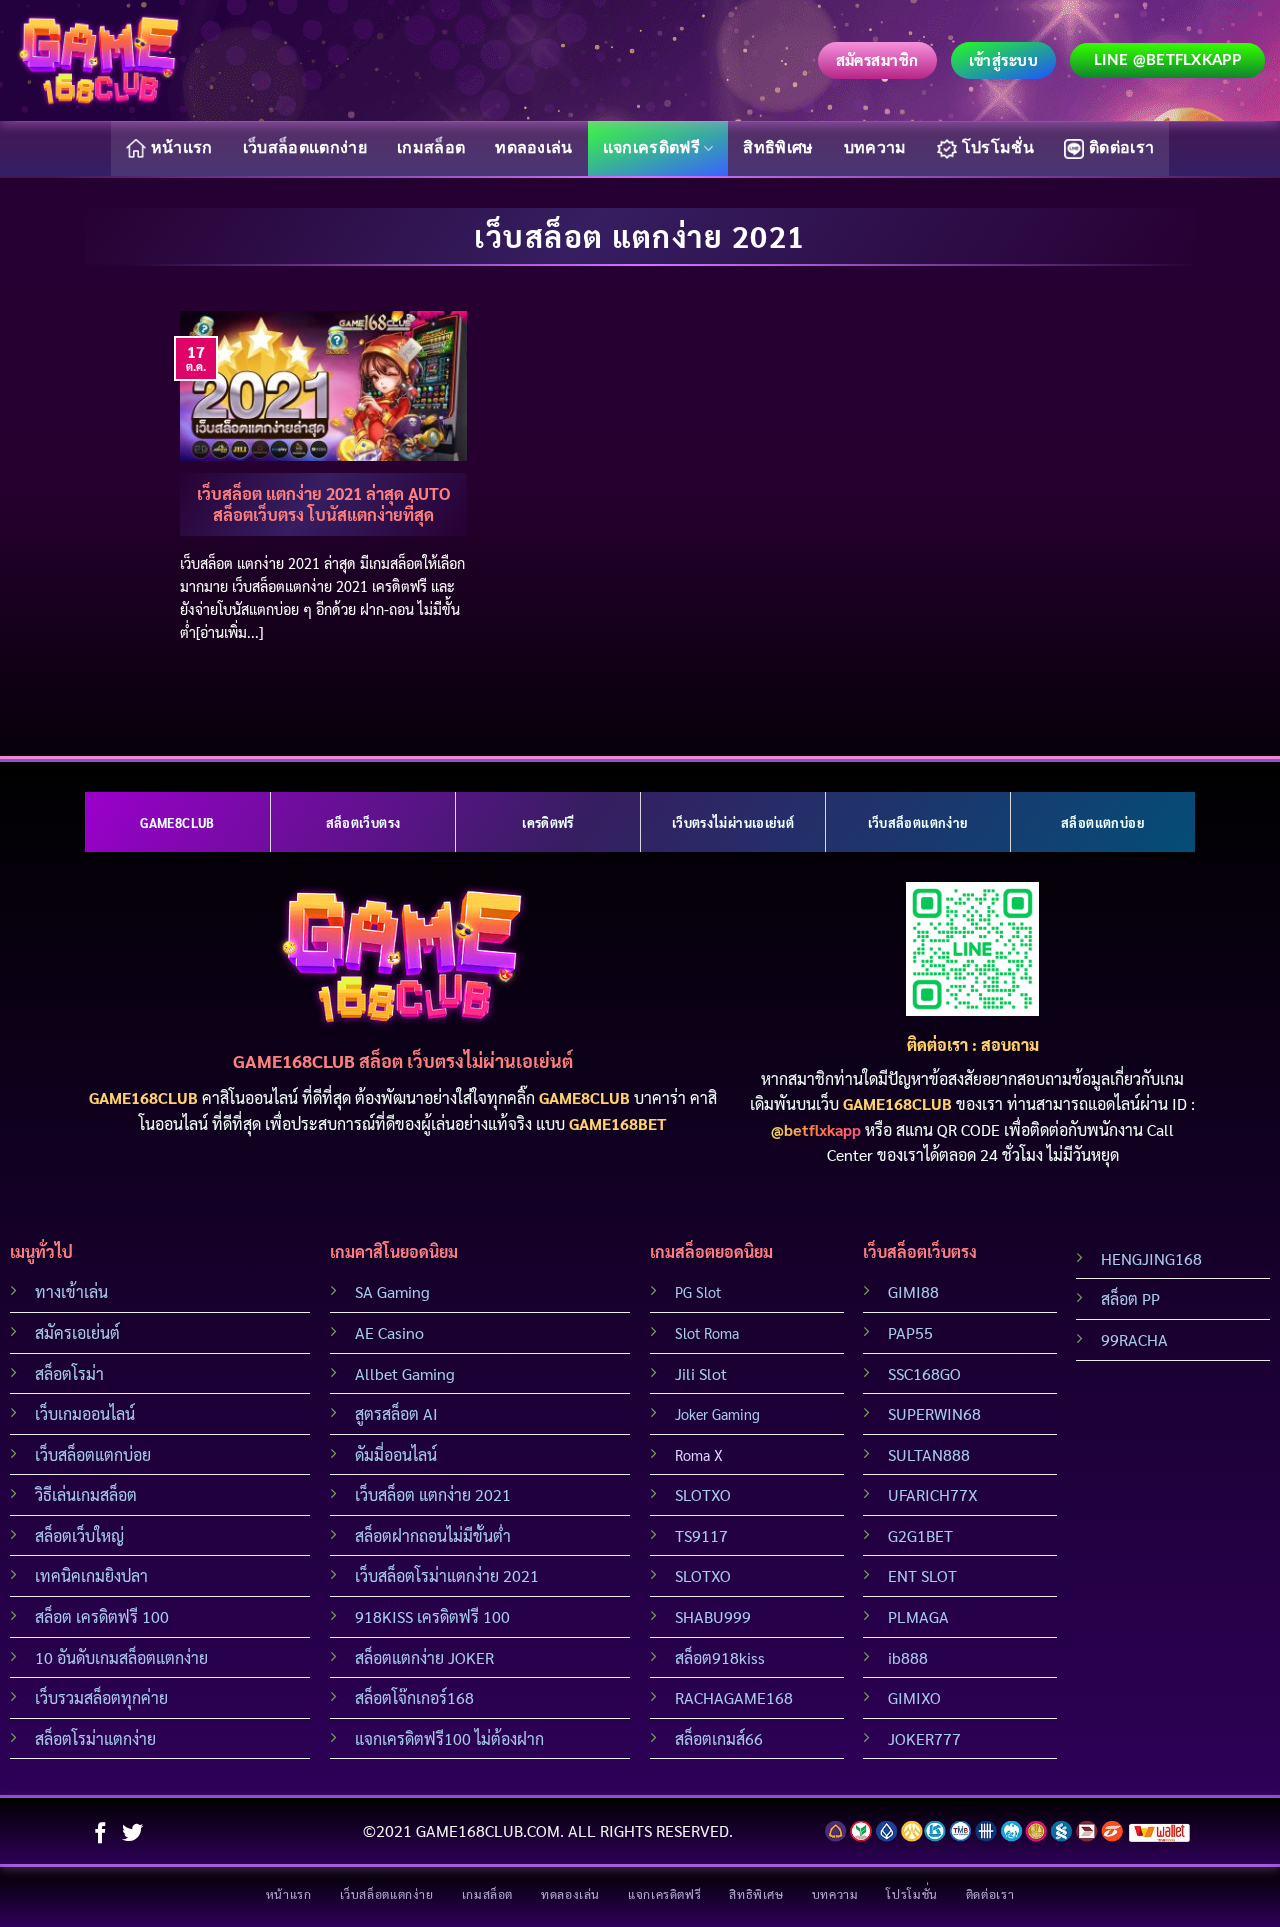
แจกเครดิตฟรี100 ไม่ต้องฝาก (449, 1738)
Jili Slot (701, 1373)
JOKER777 (924, 1738)
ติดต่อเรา (1121, 148)
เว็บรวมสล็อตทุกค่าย (101, 1697)
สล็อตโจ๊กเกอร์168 (414, 1697)
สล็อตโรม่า (69, 1373)
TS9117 (701, 1535)
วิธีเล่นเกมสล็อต (86, 1494)
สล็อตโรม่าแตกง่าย (95, 1738)
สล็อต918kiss (720, 1657)
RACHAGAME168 (734, 1697)
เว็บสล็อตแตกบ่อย (93, 1454)
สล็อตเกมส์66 (719, 1738)
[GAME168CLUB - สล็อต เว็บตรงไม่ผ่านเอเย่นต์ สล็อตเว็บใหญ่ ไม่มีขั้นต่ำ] (99, 60)
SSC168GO (924, 1373)
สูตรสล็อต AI (396, 1413)
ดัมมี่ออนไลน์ (396, 1454)
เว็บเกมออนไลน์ (85, 1413)
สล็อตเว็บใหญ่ (79, 1535)
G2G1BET (920, 1535)
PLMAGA (918, 1616)
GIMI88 (913, 1291)
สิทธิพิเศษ (778, 148)
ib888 (908, 1657)
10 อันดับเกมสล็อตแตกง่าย (121, 1657)
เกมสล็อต (431, 148)
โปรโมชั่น (998, 148)
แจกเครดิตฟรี (651, 148)
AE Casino (389, 1332)
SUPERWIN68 (934, 1413)
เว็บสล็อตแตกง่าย (305, 148)
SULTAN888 (929, 1454)
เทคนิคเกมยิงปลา (91, 1575)
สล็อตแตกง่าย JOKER (424, 1657)
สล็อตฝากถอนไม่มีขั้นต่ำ (433, 1535)
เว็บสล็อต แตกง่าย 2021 (433, 1494)
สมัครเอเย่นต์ (77, 1332)
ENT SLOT (922, 1575)
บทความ (875, 148)
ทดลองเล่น (534, 148)
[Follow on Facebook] (100, 1834)
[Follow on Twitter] (132, 1834)
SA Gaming (392, 1291)
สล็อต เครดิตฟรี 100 (102, 1616)
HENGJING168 (1151, 1258)
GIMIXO (914, 1697)
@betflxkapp (816, 1129)
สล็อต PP (1130, 1298)
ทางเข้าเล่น (71, 1291)
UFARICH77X (933, 1494)
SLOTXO (703, 1494)
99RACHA (1134, 1339)
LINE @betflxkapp (1167, 60)
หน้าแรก (182, 148)
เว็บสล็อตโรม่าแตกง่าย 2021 (447, 1575)
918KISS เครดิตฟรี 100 (432, 1616)
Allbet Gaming (405, 1373)
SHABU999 (713, 1616)
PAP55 (910, 1332)
